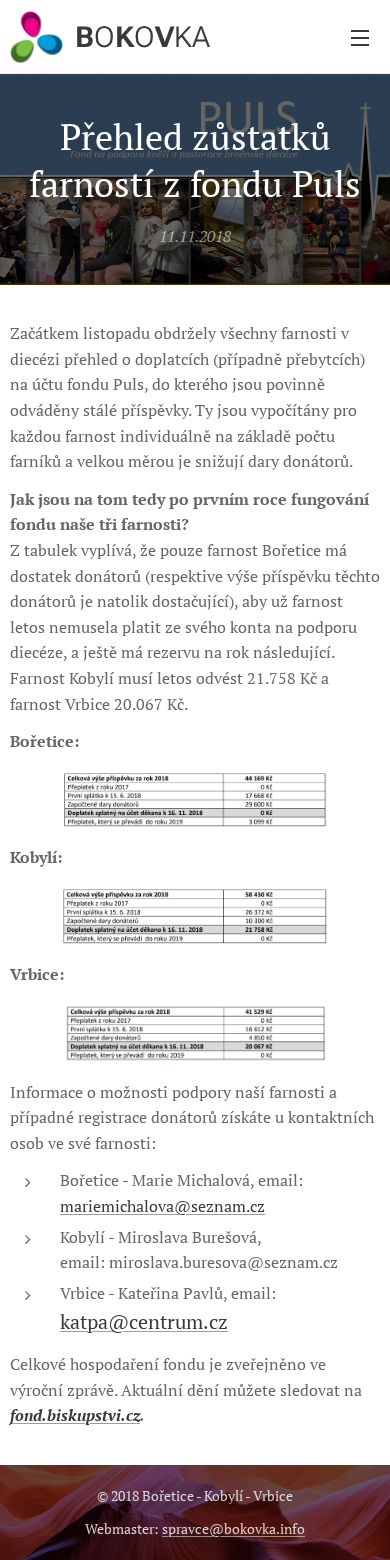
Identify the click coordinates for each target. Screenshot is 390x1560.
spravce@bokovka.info (233, 1528)
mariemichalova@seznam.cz (162, 1206)
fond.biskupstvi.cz (75, 1415)
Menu (360, 37)
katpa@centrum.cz (144, 1321)
